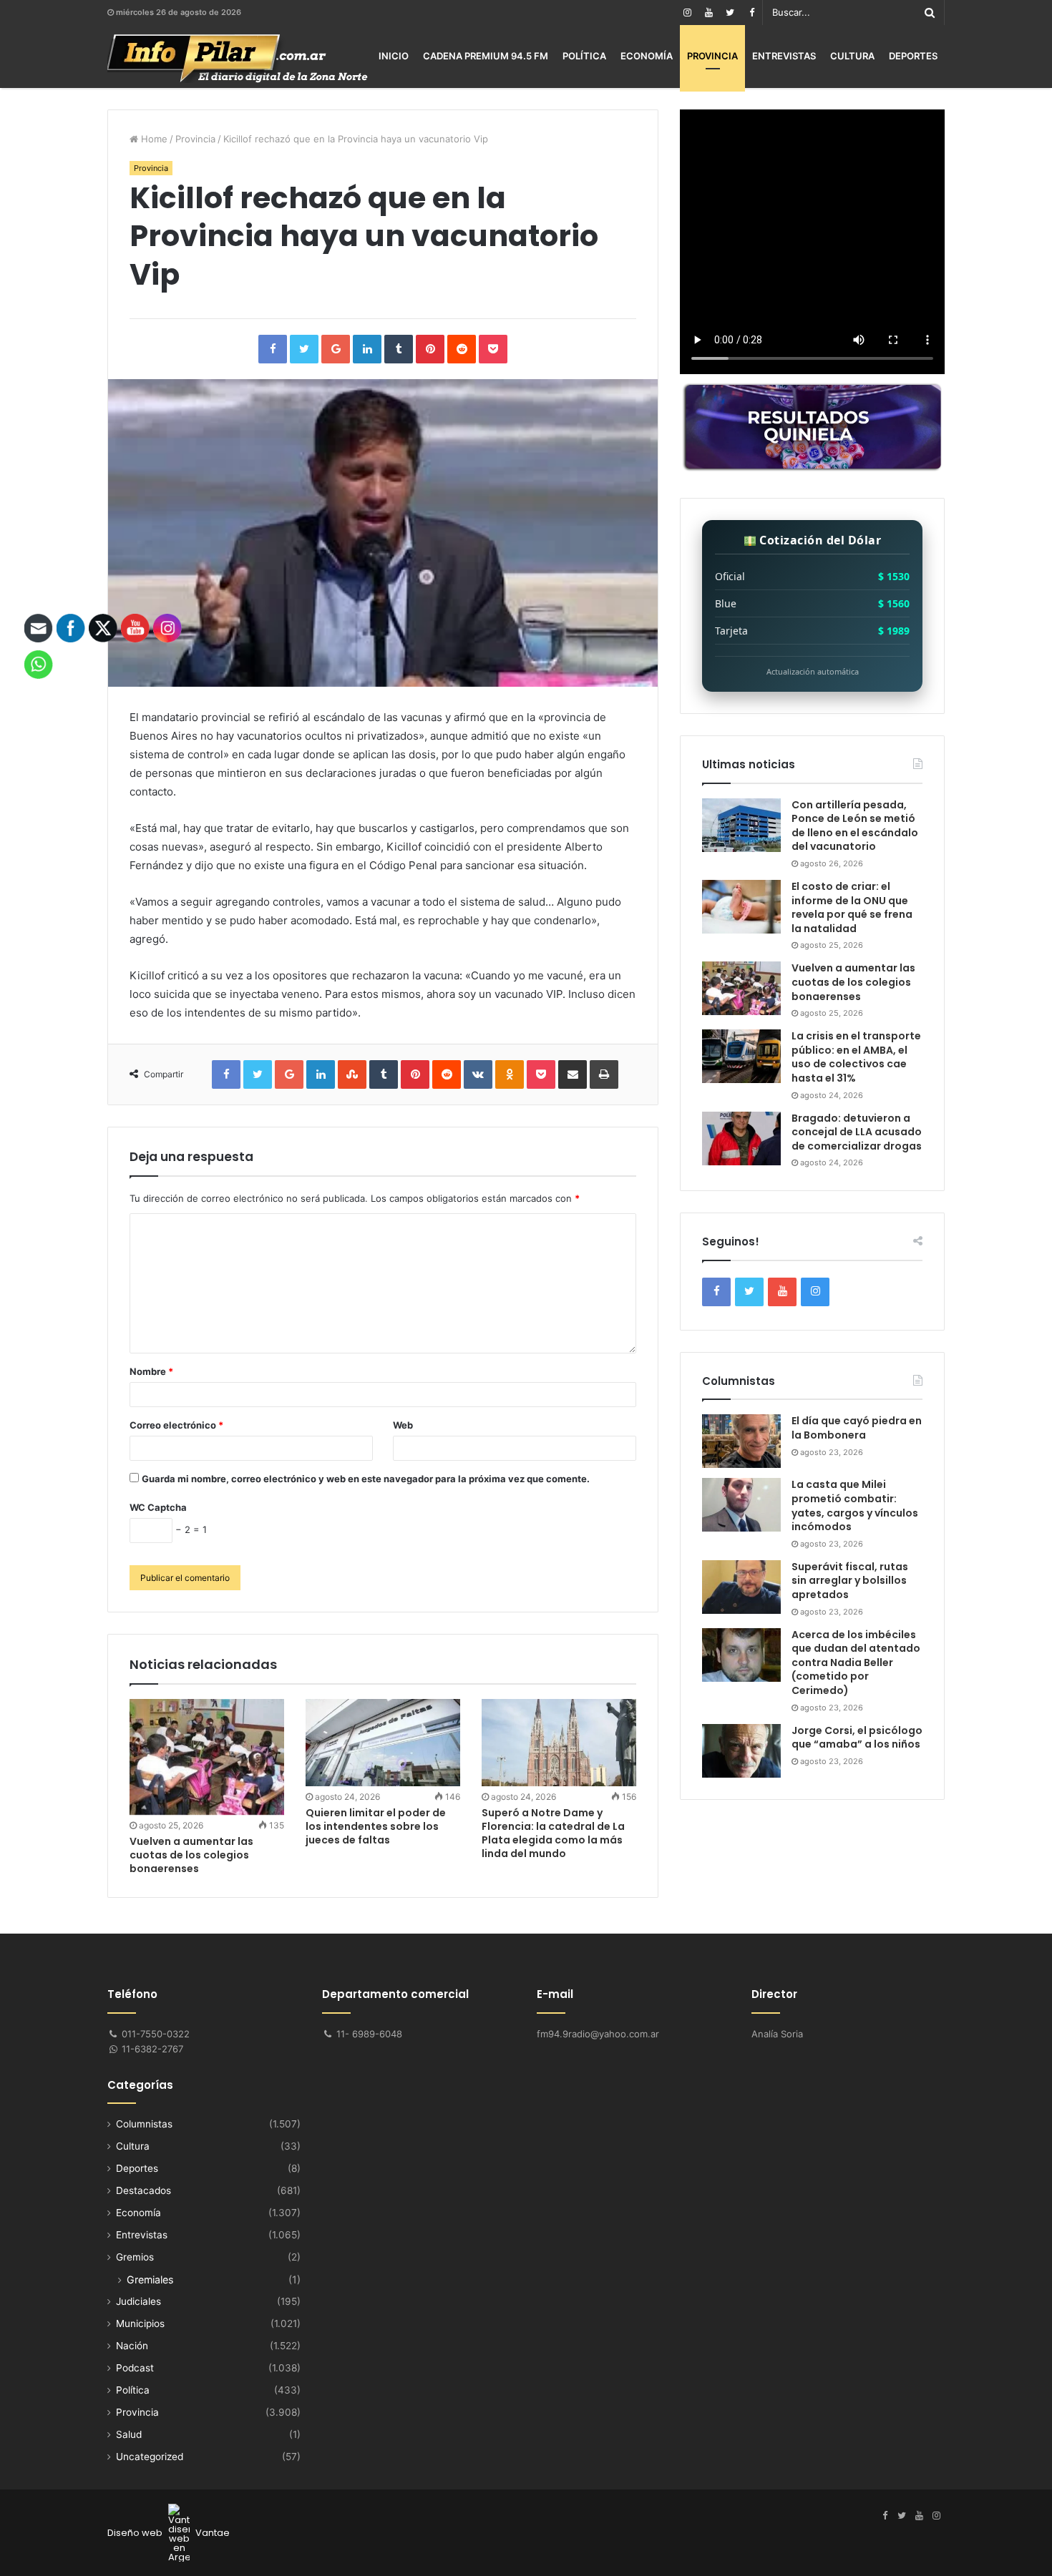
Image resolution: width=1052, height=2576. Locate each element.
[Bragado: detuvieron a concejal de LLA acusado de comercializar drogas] (741, 1138)
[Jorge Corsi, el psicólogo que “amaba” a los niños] (741, 1751)
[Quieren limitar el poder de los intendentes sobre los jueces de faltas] (383, 1743)
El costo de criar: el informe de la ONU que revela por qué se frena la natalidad (852, 907)
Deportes (913, 56)
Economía (647, 56)
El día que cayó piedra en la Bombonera (857, 1428)
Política (584, 56)
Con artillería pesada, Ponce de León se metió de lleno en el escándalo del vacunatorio (855, 826)
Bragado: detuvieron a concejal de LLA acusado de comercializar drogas (857, 1132)
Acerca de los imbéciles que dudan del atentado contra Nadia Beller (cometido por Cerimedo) (856, 1662)
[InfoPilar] (238, 59)
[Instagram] (687, 13)
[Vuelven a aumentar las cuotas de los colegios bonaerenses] (207, 1757)
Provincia (712, 56)
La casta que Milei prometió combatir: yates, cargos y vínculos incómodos (855, 1505)
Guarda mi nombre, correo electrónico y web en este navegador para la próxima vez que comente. (366, 1479)
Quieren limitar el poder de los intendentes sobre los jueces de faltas (376, 1826)
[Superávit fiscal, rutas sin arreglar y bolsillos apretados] (741, 1587)
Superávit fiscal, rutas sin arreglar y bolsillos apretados (850, 1581)
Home (153, 139)
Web (403, 1425)
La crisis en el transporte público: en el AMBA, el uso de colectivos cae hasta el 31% (856, 1057)
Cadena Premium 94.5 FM (486, 56)
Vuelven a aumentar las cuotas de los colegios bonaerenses (191, 1855)
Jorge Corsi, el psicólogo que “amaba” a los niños (857, 1738)
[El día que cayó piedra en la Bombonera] (741, 1441)
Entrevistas (784, 56)
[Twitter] (730, 13)
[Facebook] (751, 13)
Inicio (394, 56)
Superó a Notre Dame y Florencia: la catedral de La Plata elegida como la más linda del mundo (553, 1833)
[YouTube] (708, 13)
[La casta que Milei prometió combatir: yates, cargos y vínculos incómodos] (741, 1505)
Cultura (852, 56)
